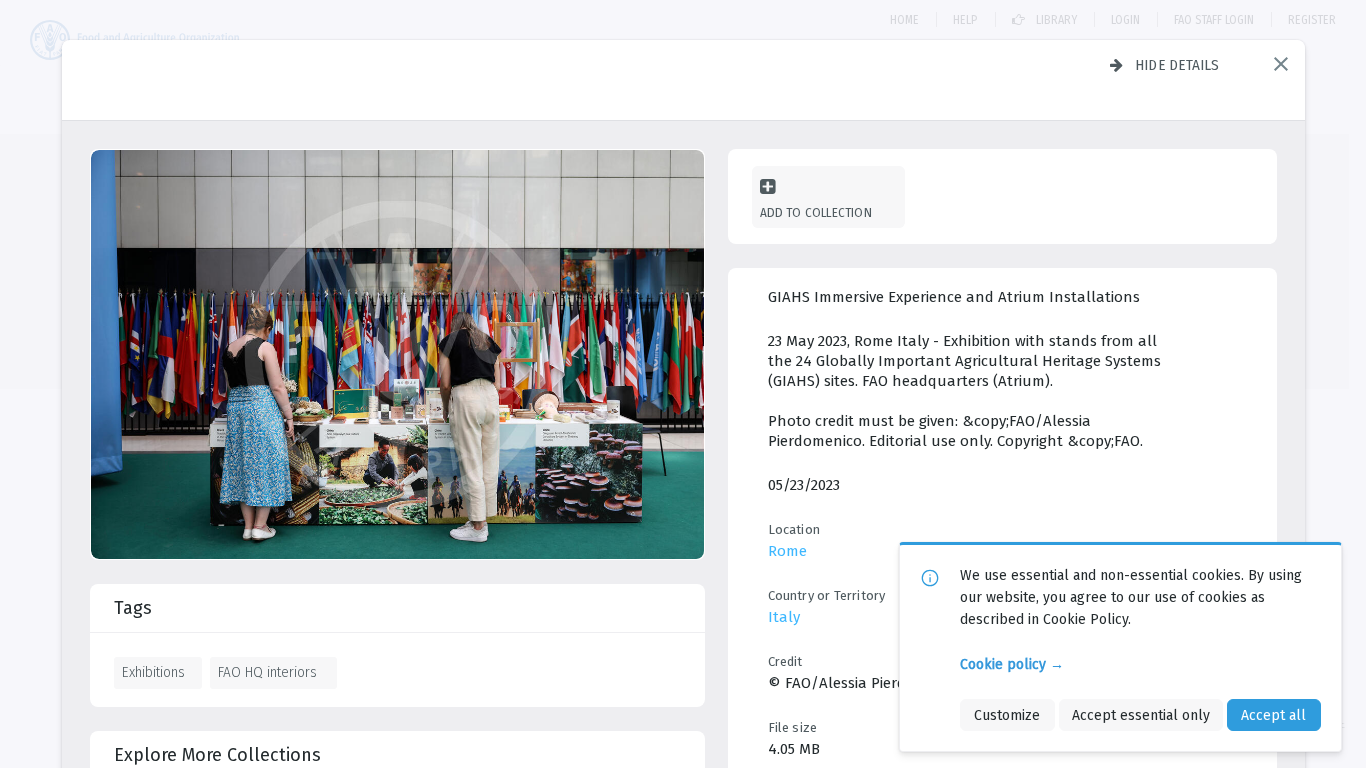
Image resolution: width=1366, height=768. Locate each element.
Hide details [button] (1177, 65)
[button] (1281, 64)
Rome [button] (787, 551)
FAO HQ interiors (267, 672)
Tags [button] (133, 608)
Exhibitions (153, 672)
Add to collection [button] (816, 212)
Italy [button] (784, 617)
